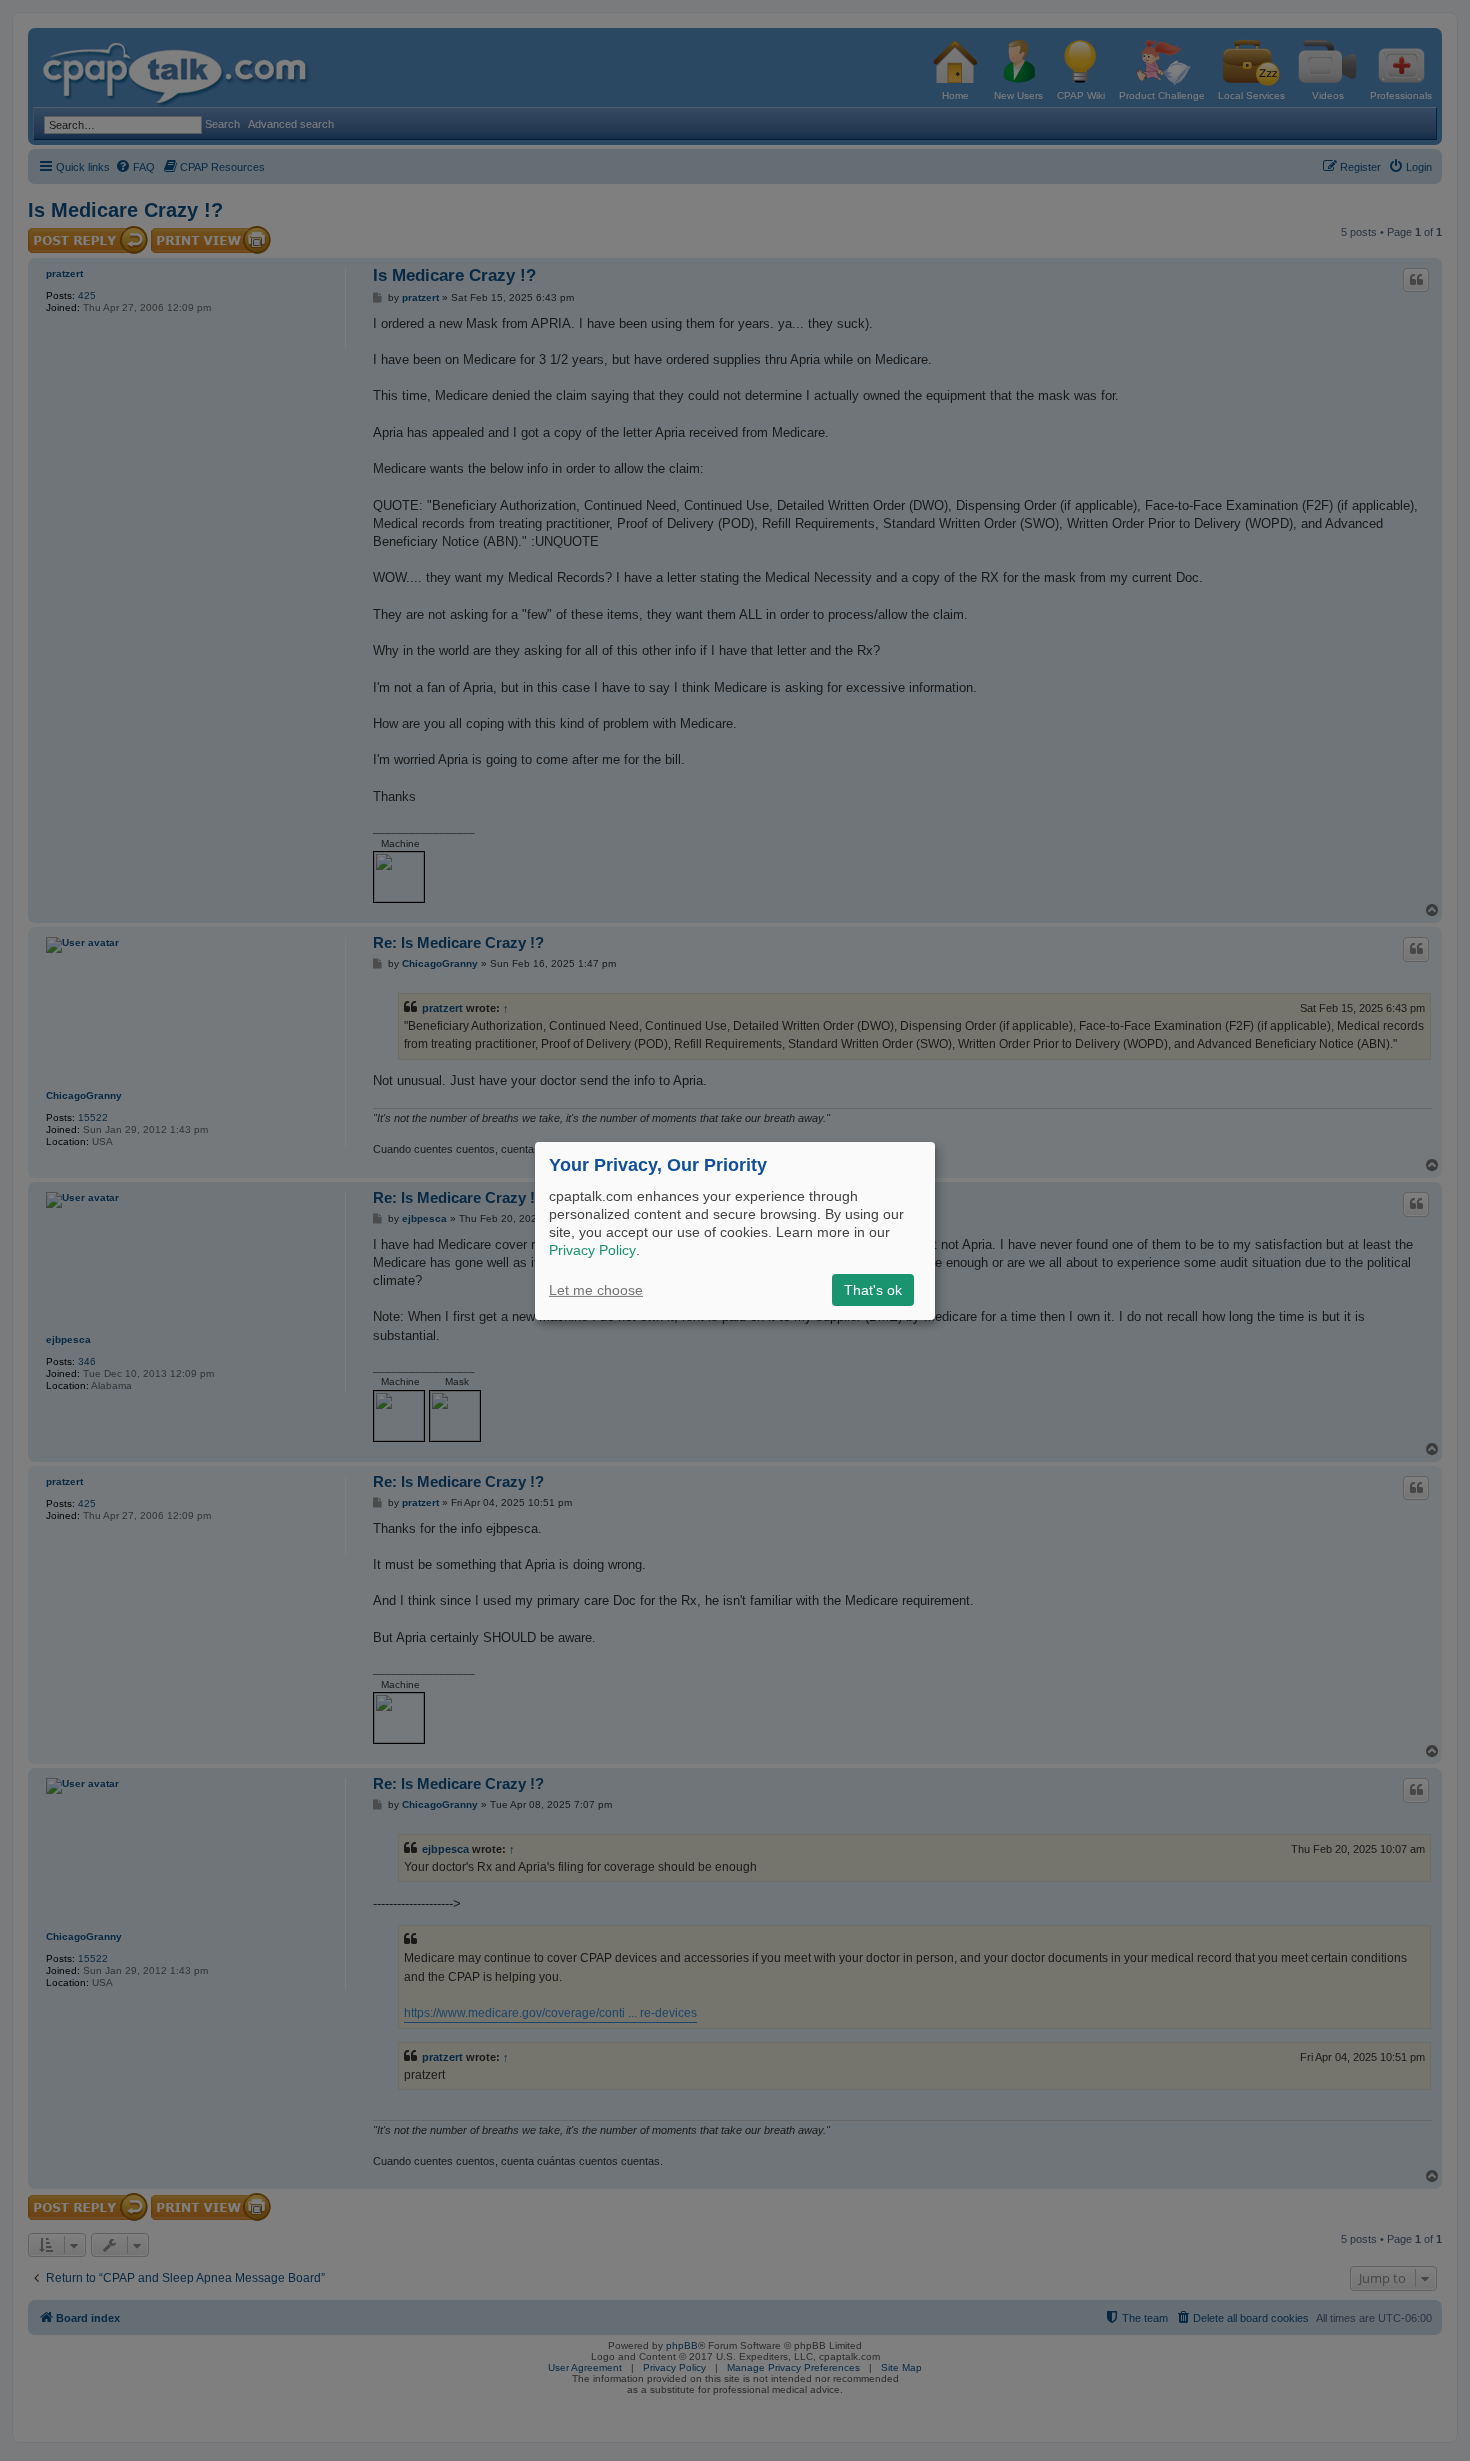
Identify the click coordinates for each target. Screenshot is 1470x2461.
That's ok (873, 1290)
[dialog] (735, 1230)
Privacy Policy (592, 1250)
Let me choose (596, 1290)
